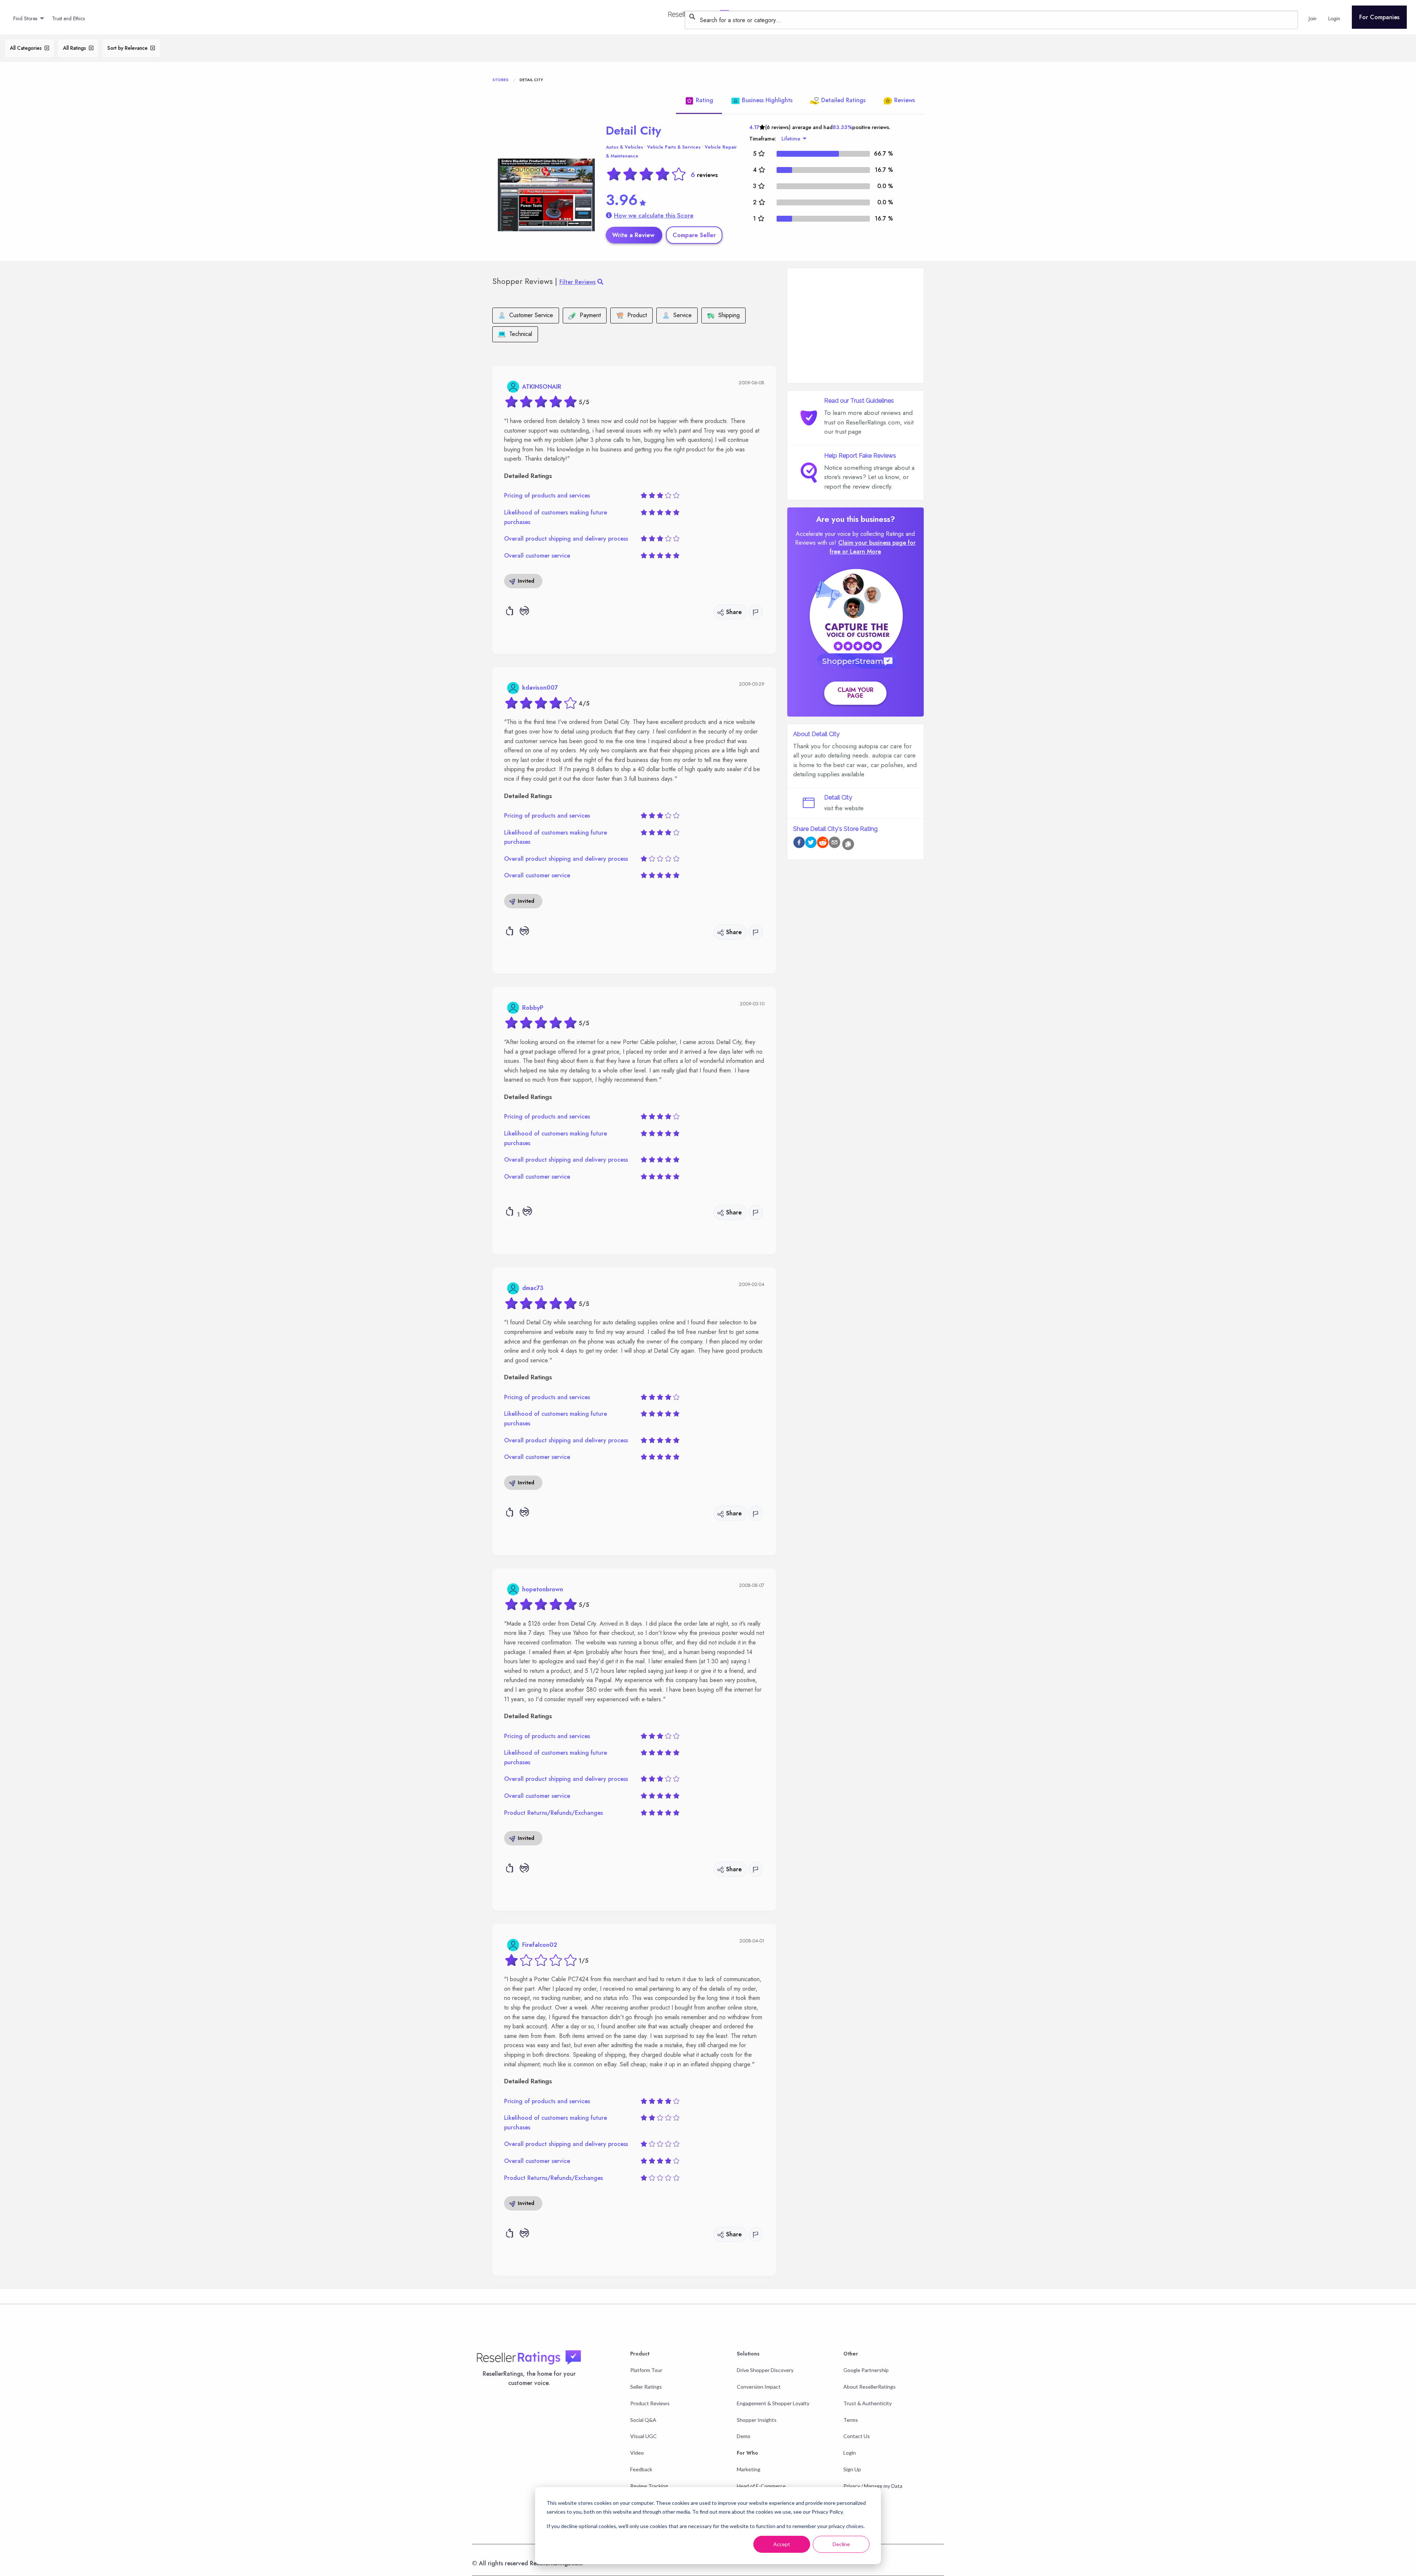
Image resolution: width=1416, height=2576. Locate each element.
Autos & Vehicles (624, 147)
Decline (841, 2544)
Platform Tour (646, 2370)
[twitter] (811, 844)
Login (850, 2453)
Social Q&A (643, 2420)
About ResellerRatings (870, 2387)
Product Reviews (650, 2403)
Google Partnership (866, 2370)
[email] (834, 844)
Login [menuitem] (1334, 18)
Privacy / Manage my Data (873, 2486)
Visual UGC (643, 2436)
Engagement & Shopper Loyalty (773, 2403)
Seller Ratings (646, 2387)
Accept (782, 2544)
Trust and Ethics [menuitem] (68, 18)
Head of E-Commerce (761, 2486)
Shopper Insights (757, 2420)
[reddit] (823, 844)
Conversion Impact (759, 2387)
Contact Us (857, 2436)
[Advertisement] (855, 326)
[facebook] (799, 844)
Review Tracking (649, 2486)
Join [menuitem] (1313, 18)
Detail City (634, 131)
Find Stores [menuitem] (25, 18)
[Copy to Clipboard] (848, 844)
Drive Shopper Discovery (765, 2370)
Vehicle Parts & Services (674, 147)
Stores (500, 80)
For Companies (1379, 17)
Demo (744, 2436)
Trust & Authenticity (867, 2403)
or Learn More (862, 552)
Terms (851, 2420)
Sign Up (852, 2469)
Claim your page (855, 693)
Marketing (749, 2469)
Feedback (641, 2469)
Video (637, 2453)
